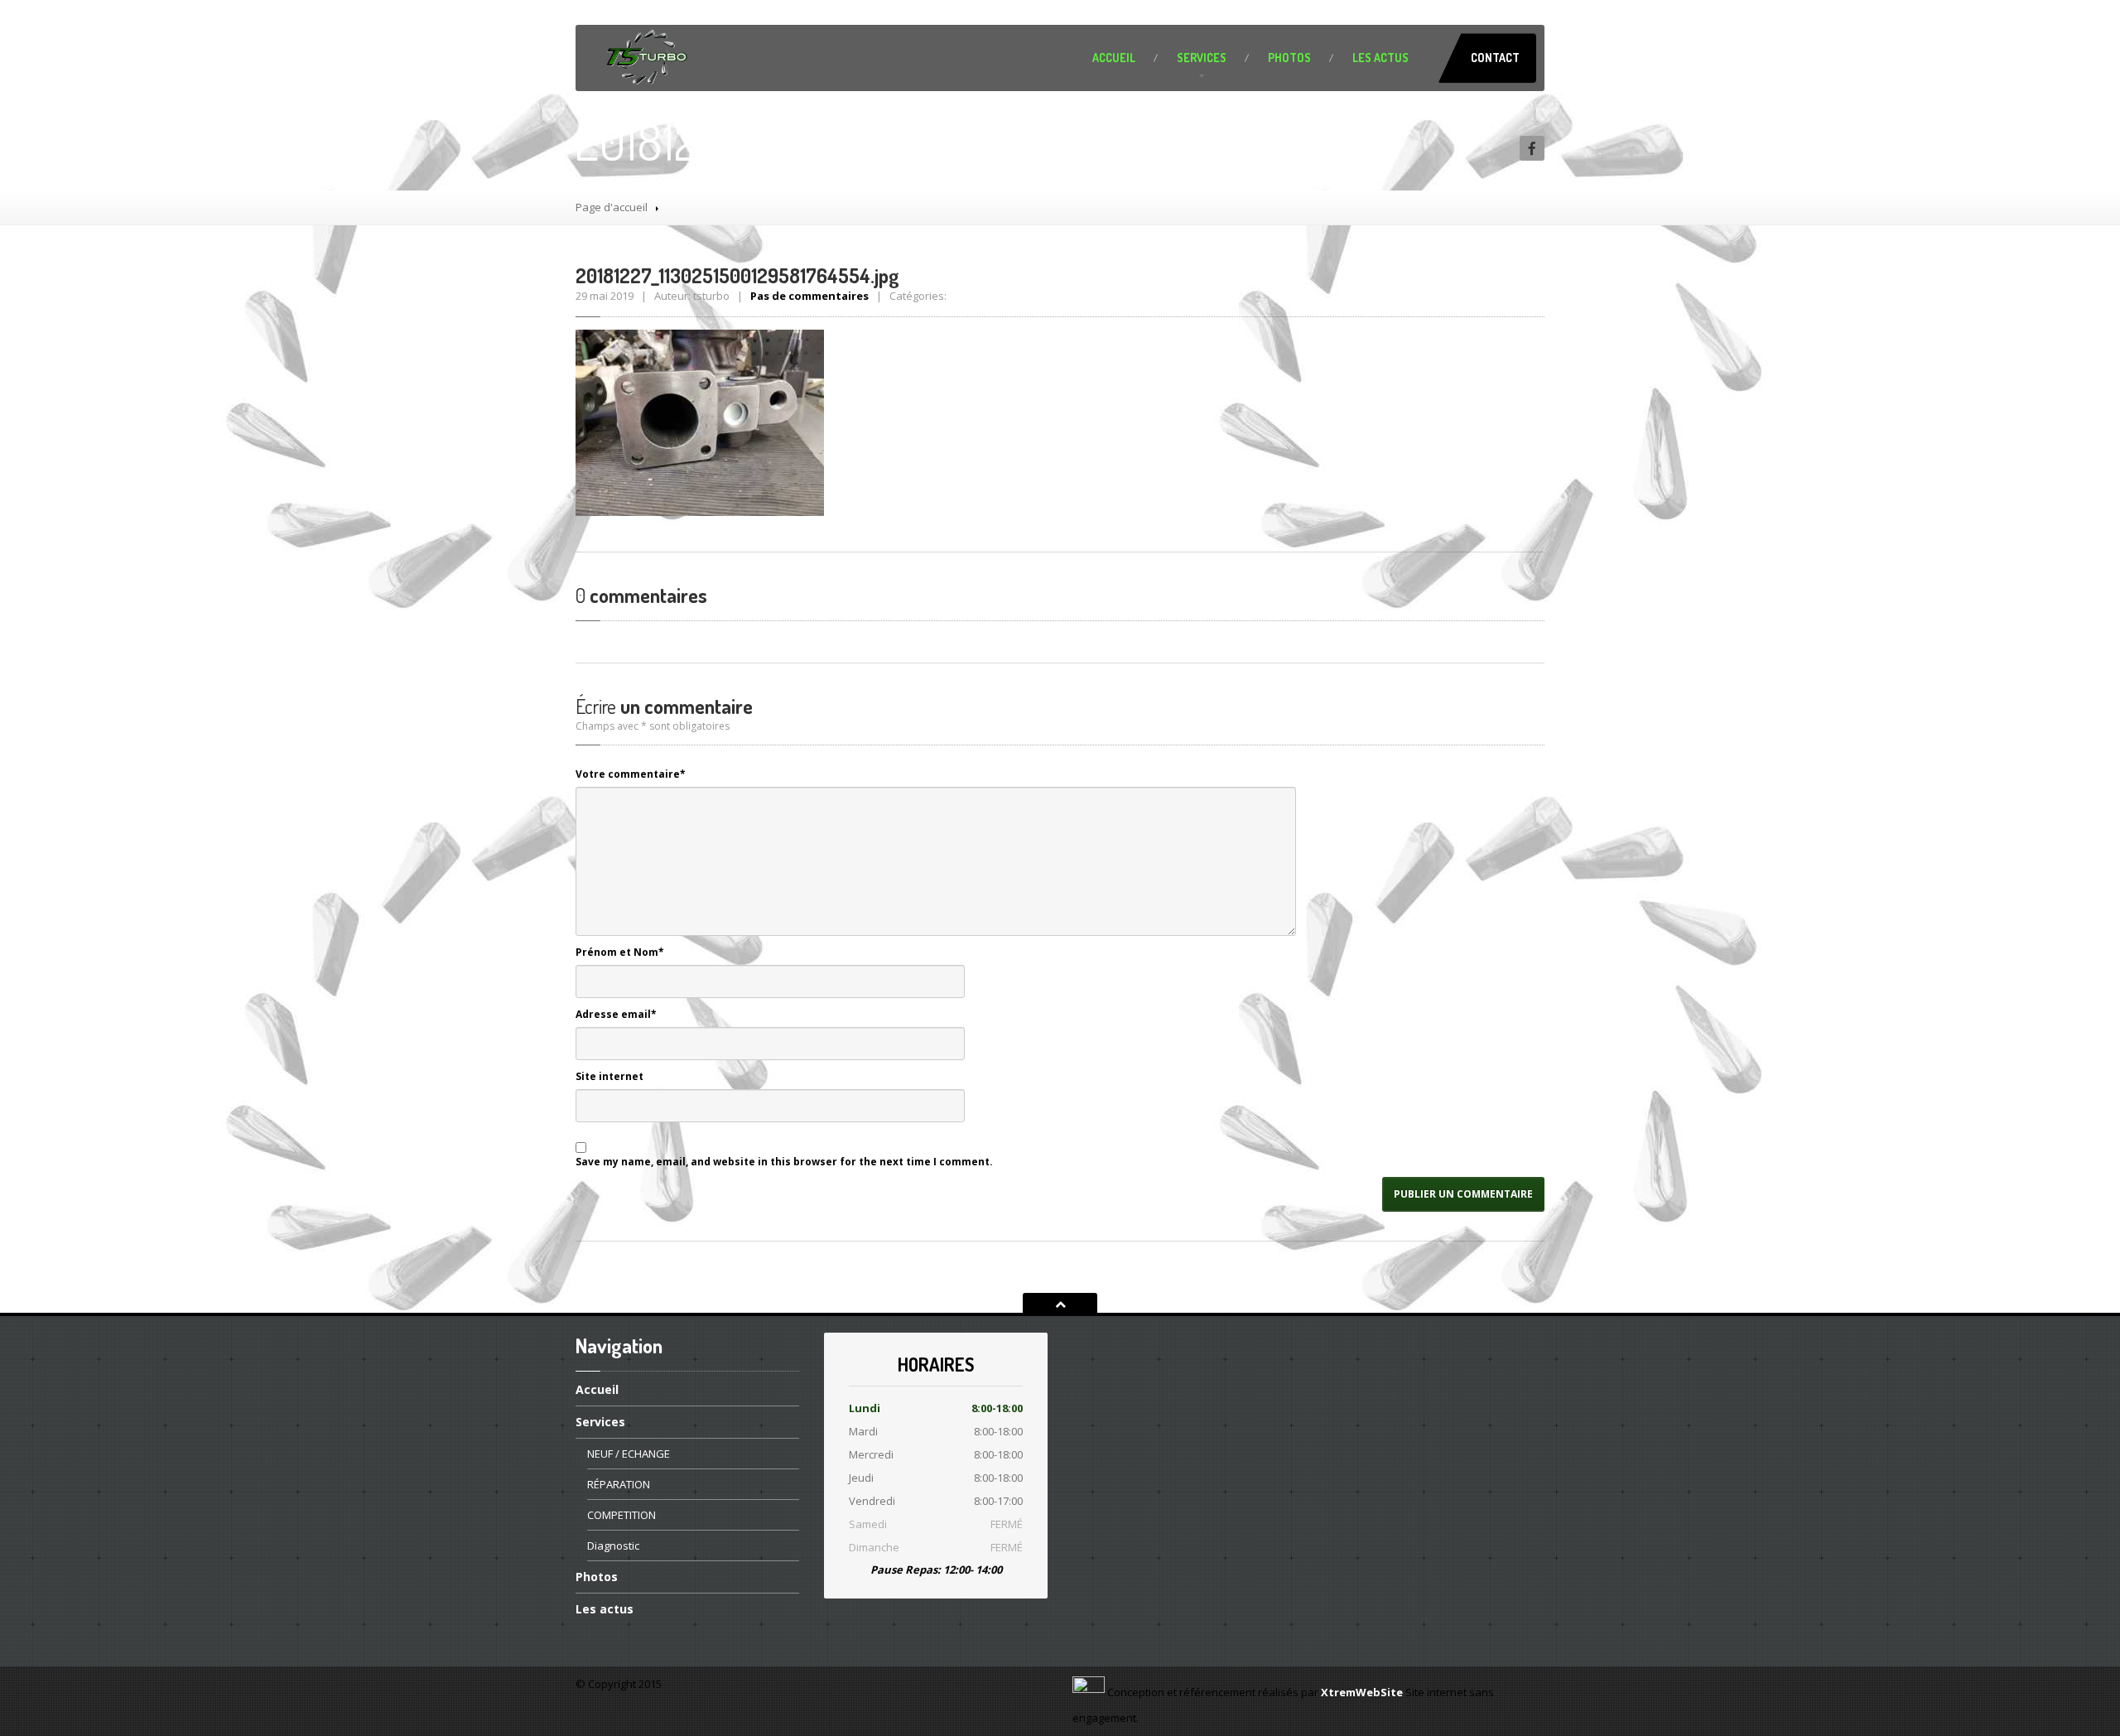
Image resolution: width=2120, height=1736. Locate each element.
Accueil (1114, 58)
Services (1202, 58)
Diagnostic (613, 1546)
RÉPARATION (619, 1484)
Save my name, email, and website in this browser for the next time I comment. (784, 1162)
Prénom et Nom (620, 952)
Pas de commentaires (809, 296)
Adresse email (616, 1014)
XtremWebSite (1362, 1692)
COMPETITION (622, 1515)
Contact (1495, 58)
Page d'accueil (612, 207)
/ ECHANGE (629, 1454)
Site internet (609, 1076)
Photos (1289, 58)
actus (1380, 58)
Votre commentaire (631, 774)
